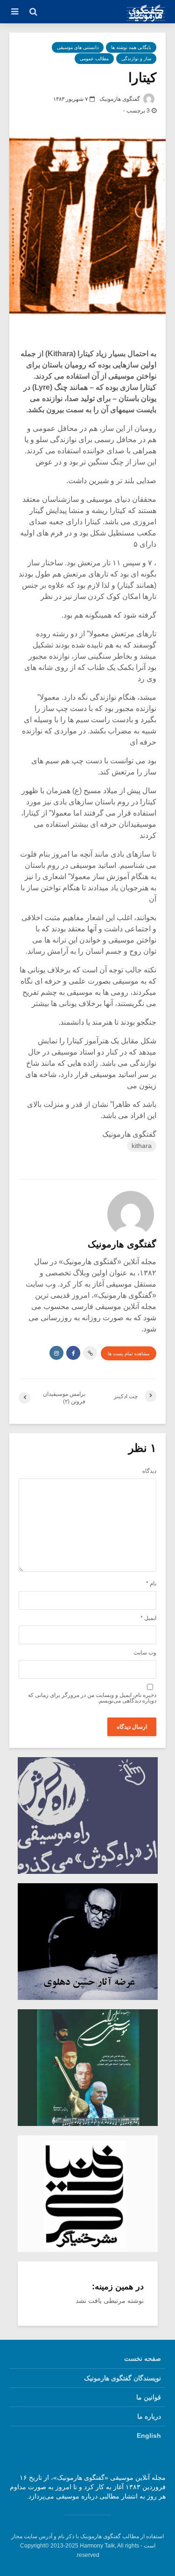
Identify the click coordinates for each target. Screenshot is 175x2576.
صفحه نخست (143, 2358)
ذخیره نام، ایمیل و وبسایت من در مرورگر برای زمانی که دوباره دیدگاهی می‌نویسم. (92, 1698)
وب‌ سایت (145, 1653)
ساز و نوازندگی (136, 59)
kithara (142, 1146)
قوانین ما (149, 2397)
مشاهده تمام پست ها (129, 1354)
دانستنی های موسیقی (78, 47)
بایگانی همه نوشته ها (131, 47)
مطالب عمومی (94, 59)
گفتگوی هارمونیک (120, 99)
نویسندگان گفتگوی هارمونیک (122, 2378)
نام (151, 1584)
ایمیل (148, 1618)
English (149, 2435)
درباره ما (149, 2416)
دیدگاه (149, 1471)
